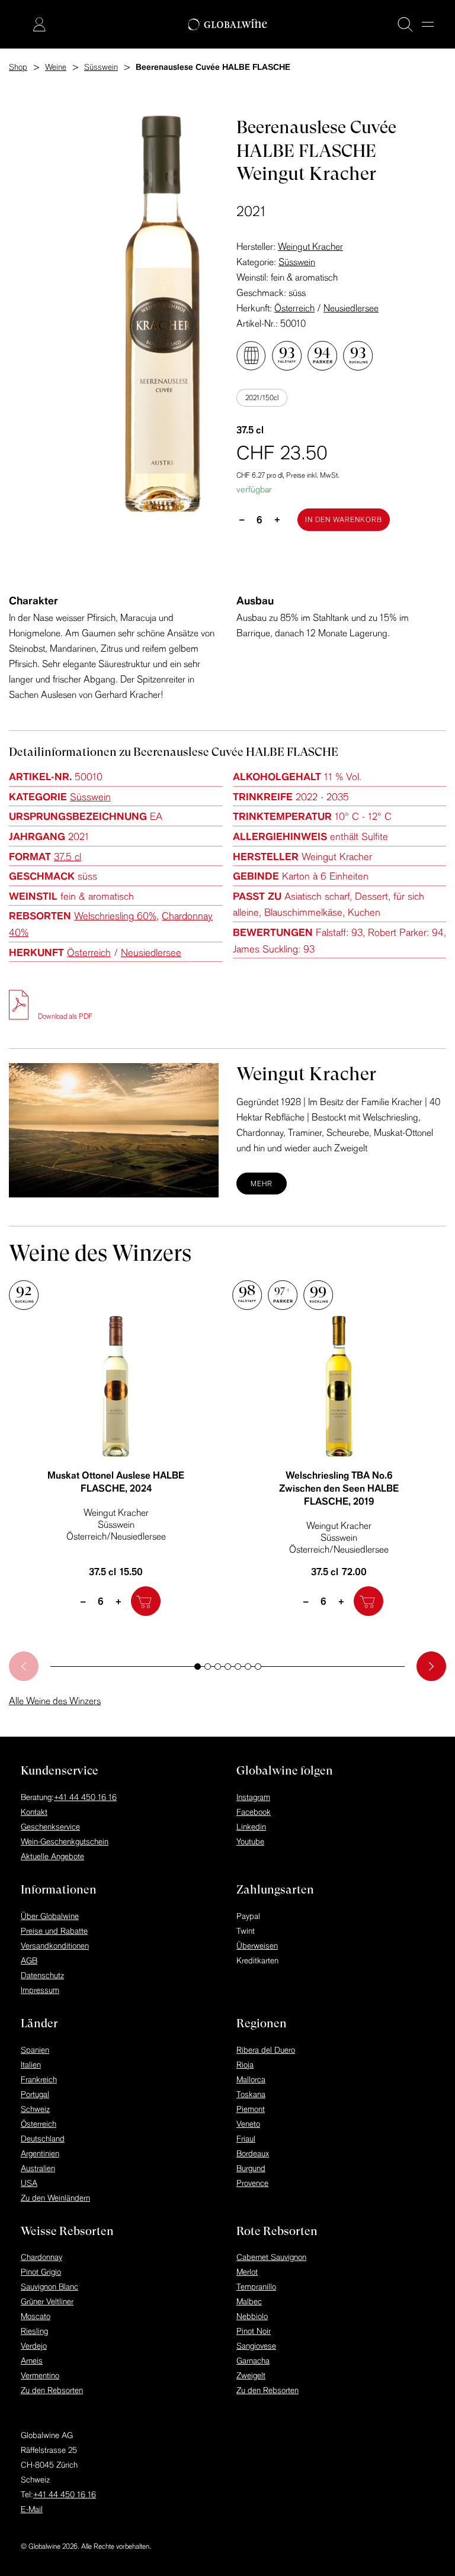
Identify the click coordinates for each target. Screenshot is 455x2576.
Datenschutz (42, 1975)
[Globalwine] (228, 25)
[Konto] (39, 24)
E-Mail (32, 2509)
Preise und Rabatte (54, 1931)
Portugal (35, 2094)
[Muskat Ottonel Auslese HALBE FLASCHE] (116, 1386)
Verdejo (34, 2346)
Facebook (254, 1812)
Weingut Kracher (310, 246)
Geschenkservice (50, 1827)
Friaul (246, 2139)
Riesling (34, 2331)
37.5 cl (68, 856)
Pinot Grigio (41, 2272)
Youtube (250, 1841)
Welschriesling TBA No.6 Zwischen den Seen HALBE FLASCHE (339, 1488)
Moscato (36, 2316)
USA (29, 2183)
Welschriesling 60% (115, 915)
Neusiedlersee (351, 308)
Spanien (35, 2050)
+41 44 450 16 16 (85, 1797)
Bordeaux (253, 2153)
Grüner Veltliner (47, 2301)
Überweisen (257, 1946)
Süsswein (297, 262)
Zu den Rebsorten (52, 2390)
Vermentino (40, 2375)
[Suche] (405, 24)
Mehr (262, 1184)
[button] (198, 1667)
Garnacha (253, 2361)
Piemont (251, 2109)
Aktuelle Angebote (52, 1856)
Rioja (245, 2065)
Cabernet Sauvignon (271, 2257)
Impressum (40, 1990)
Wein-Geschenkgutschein (65, 1841)
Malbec (249, 2301)
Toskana (251, 2094)
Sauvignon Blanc (49, 2287)
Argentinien (40, 2153)
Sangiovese (256, 2346)
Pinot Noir (254, 2331)
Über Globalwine (50, 1916)
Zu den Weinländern (55, 2198)
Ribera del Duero (266, 2050)
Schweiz (35, 2109)
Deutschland (43, 2139)
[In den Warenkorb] (146, 1601)
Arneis (32, 2361)
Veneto (248, 2124)
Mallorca (251, 2079)
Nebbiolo (252, 2316)
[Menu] (428, 24)
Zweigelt (251, 2375)
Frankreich (39, 2079)
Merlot (247, 2272)
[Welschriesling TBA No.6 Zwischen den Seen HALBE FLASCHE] (339, 1386)
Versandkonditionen (55, 1946)
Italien (31, 2065)
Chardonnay (41, 2257)
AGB (29, 1960)
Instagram (253, 1797)
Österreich (294, 308)
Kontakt (34, 1812)
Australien (38, 2168)
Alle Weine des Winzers (55, 1701)
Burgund (251, 2168)
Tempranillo (256, 2287)
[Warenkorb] (21, 25)
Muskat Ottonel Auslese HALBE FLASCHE (116, 1482)
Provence (252, 2183)
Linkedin (251, 1827)
